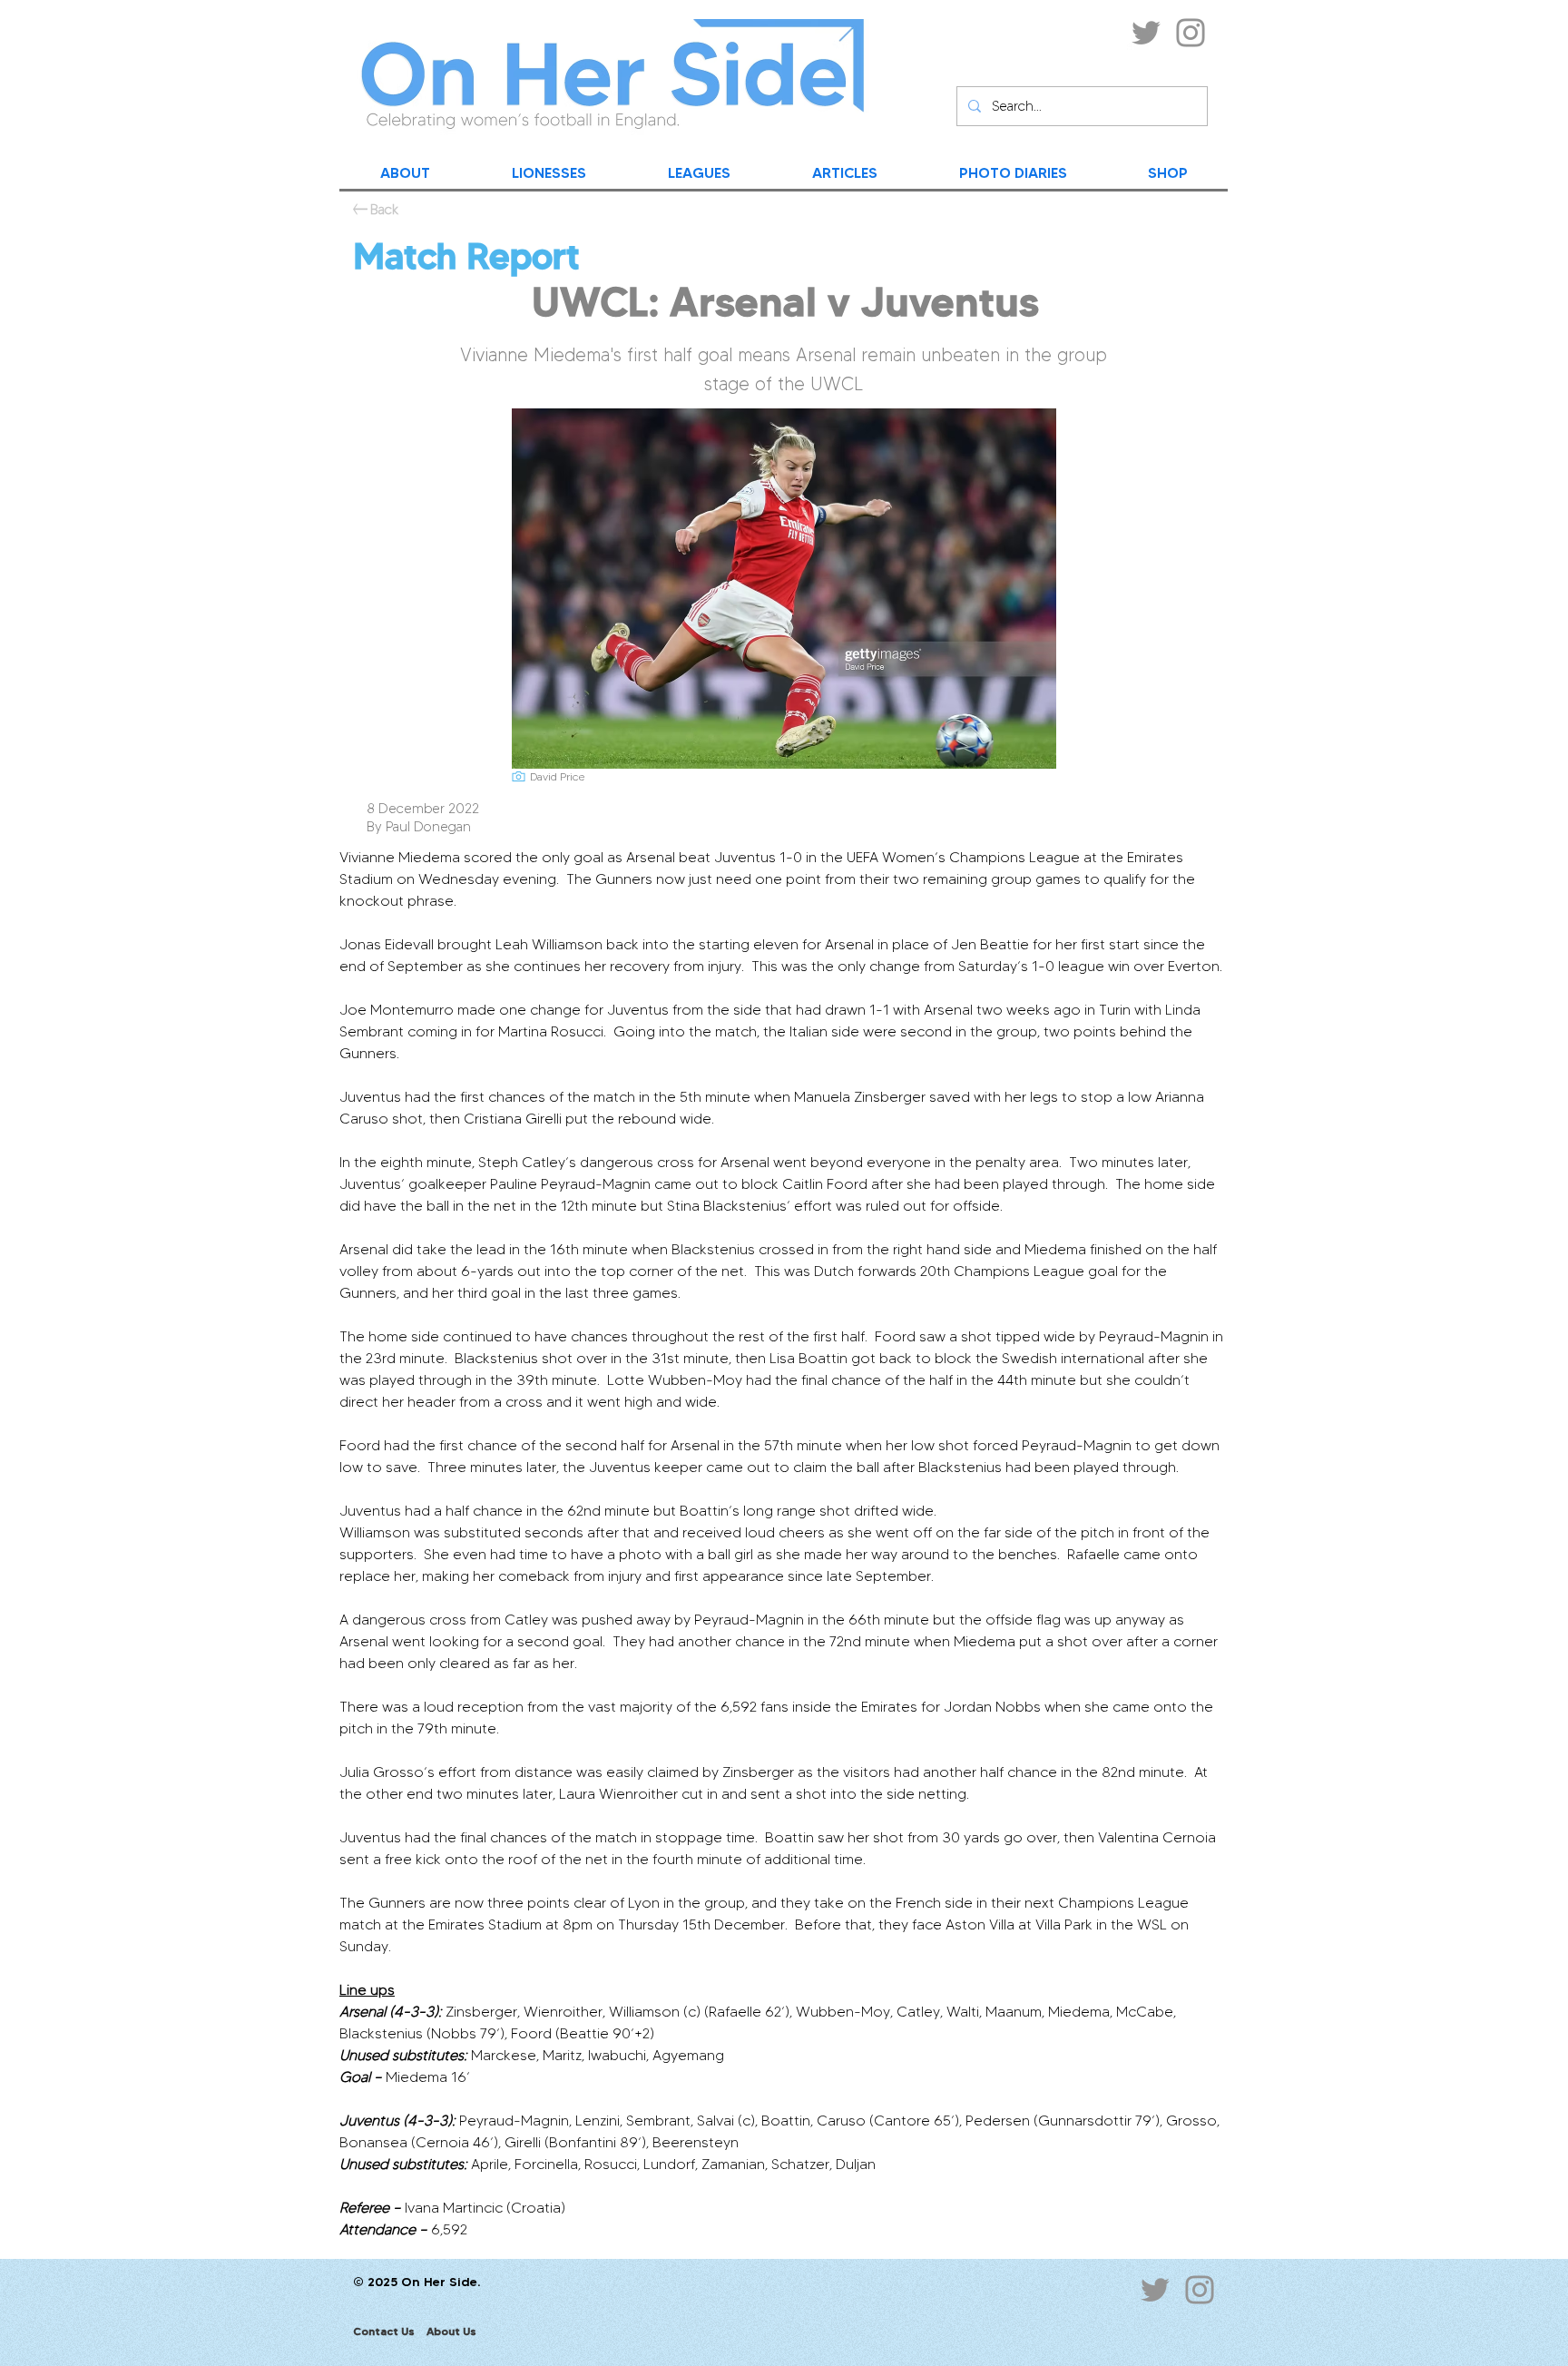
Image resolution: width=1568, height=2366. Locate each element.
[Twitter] (1146, 33)
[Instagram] (1191, 33)
